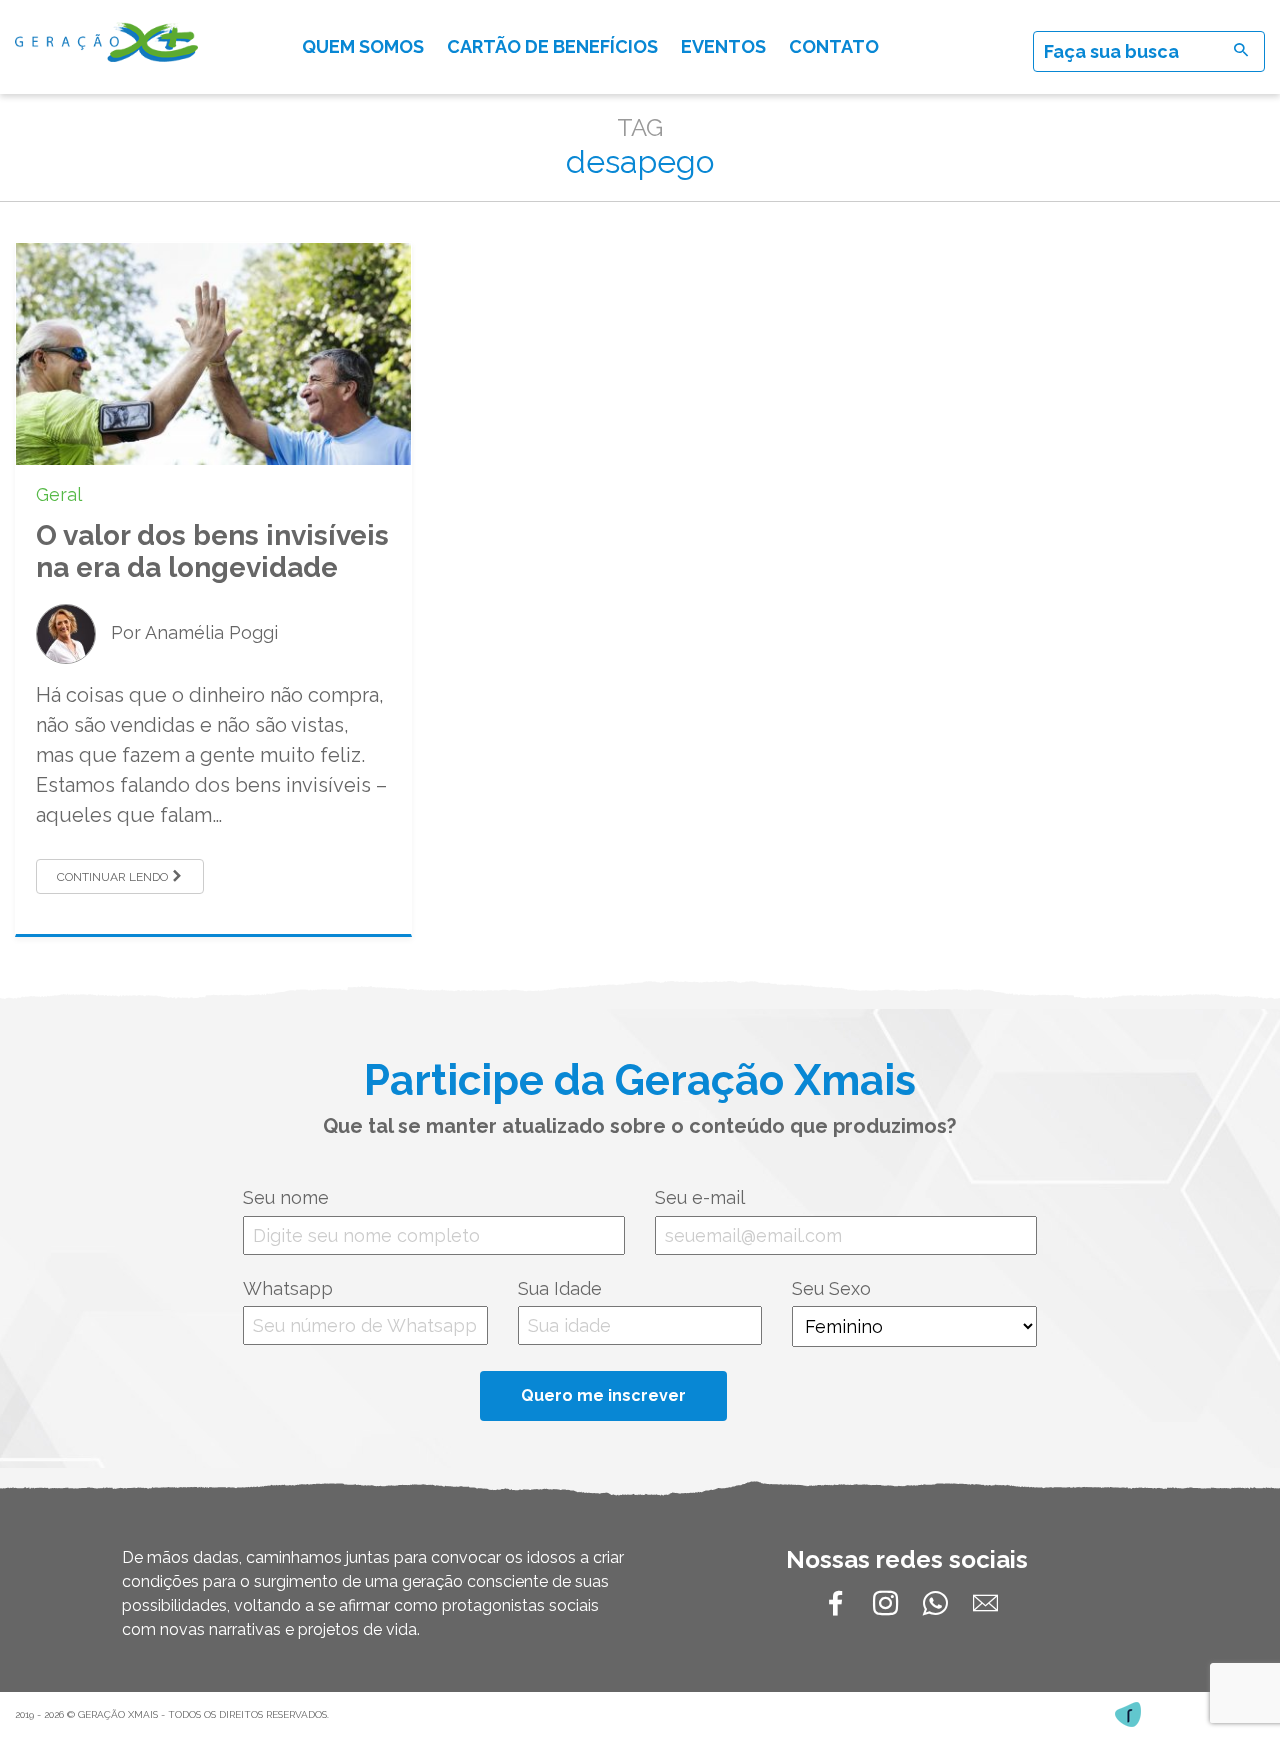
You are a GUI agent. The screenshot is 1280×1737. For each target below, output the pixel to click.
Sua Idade (560, 1288)
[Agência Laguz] (1128, 1714)
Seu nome (286, 1197)
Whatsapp (288, 1288)
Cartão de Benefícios (552, 46)
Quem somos (363, 46)
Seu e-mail (700, 1197)
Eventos (723, 46)
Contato (834, 46)
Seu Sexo (831, 1288)
